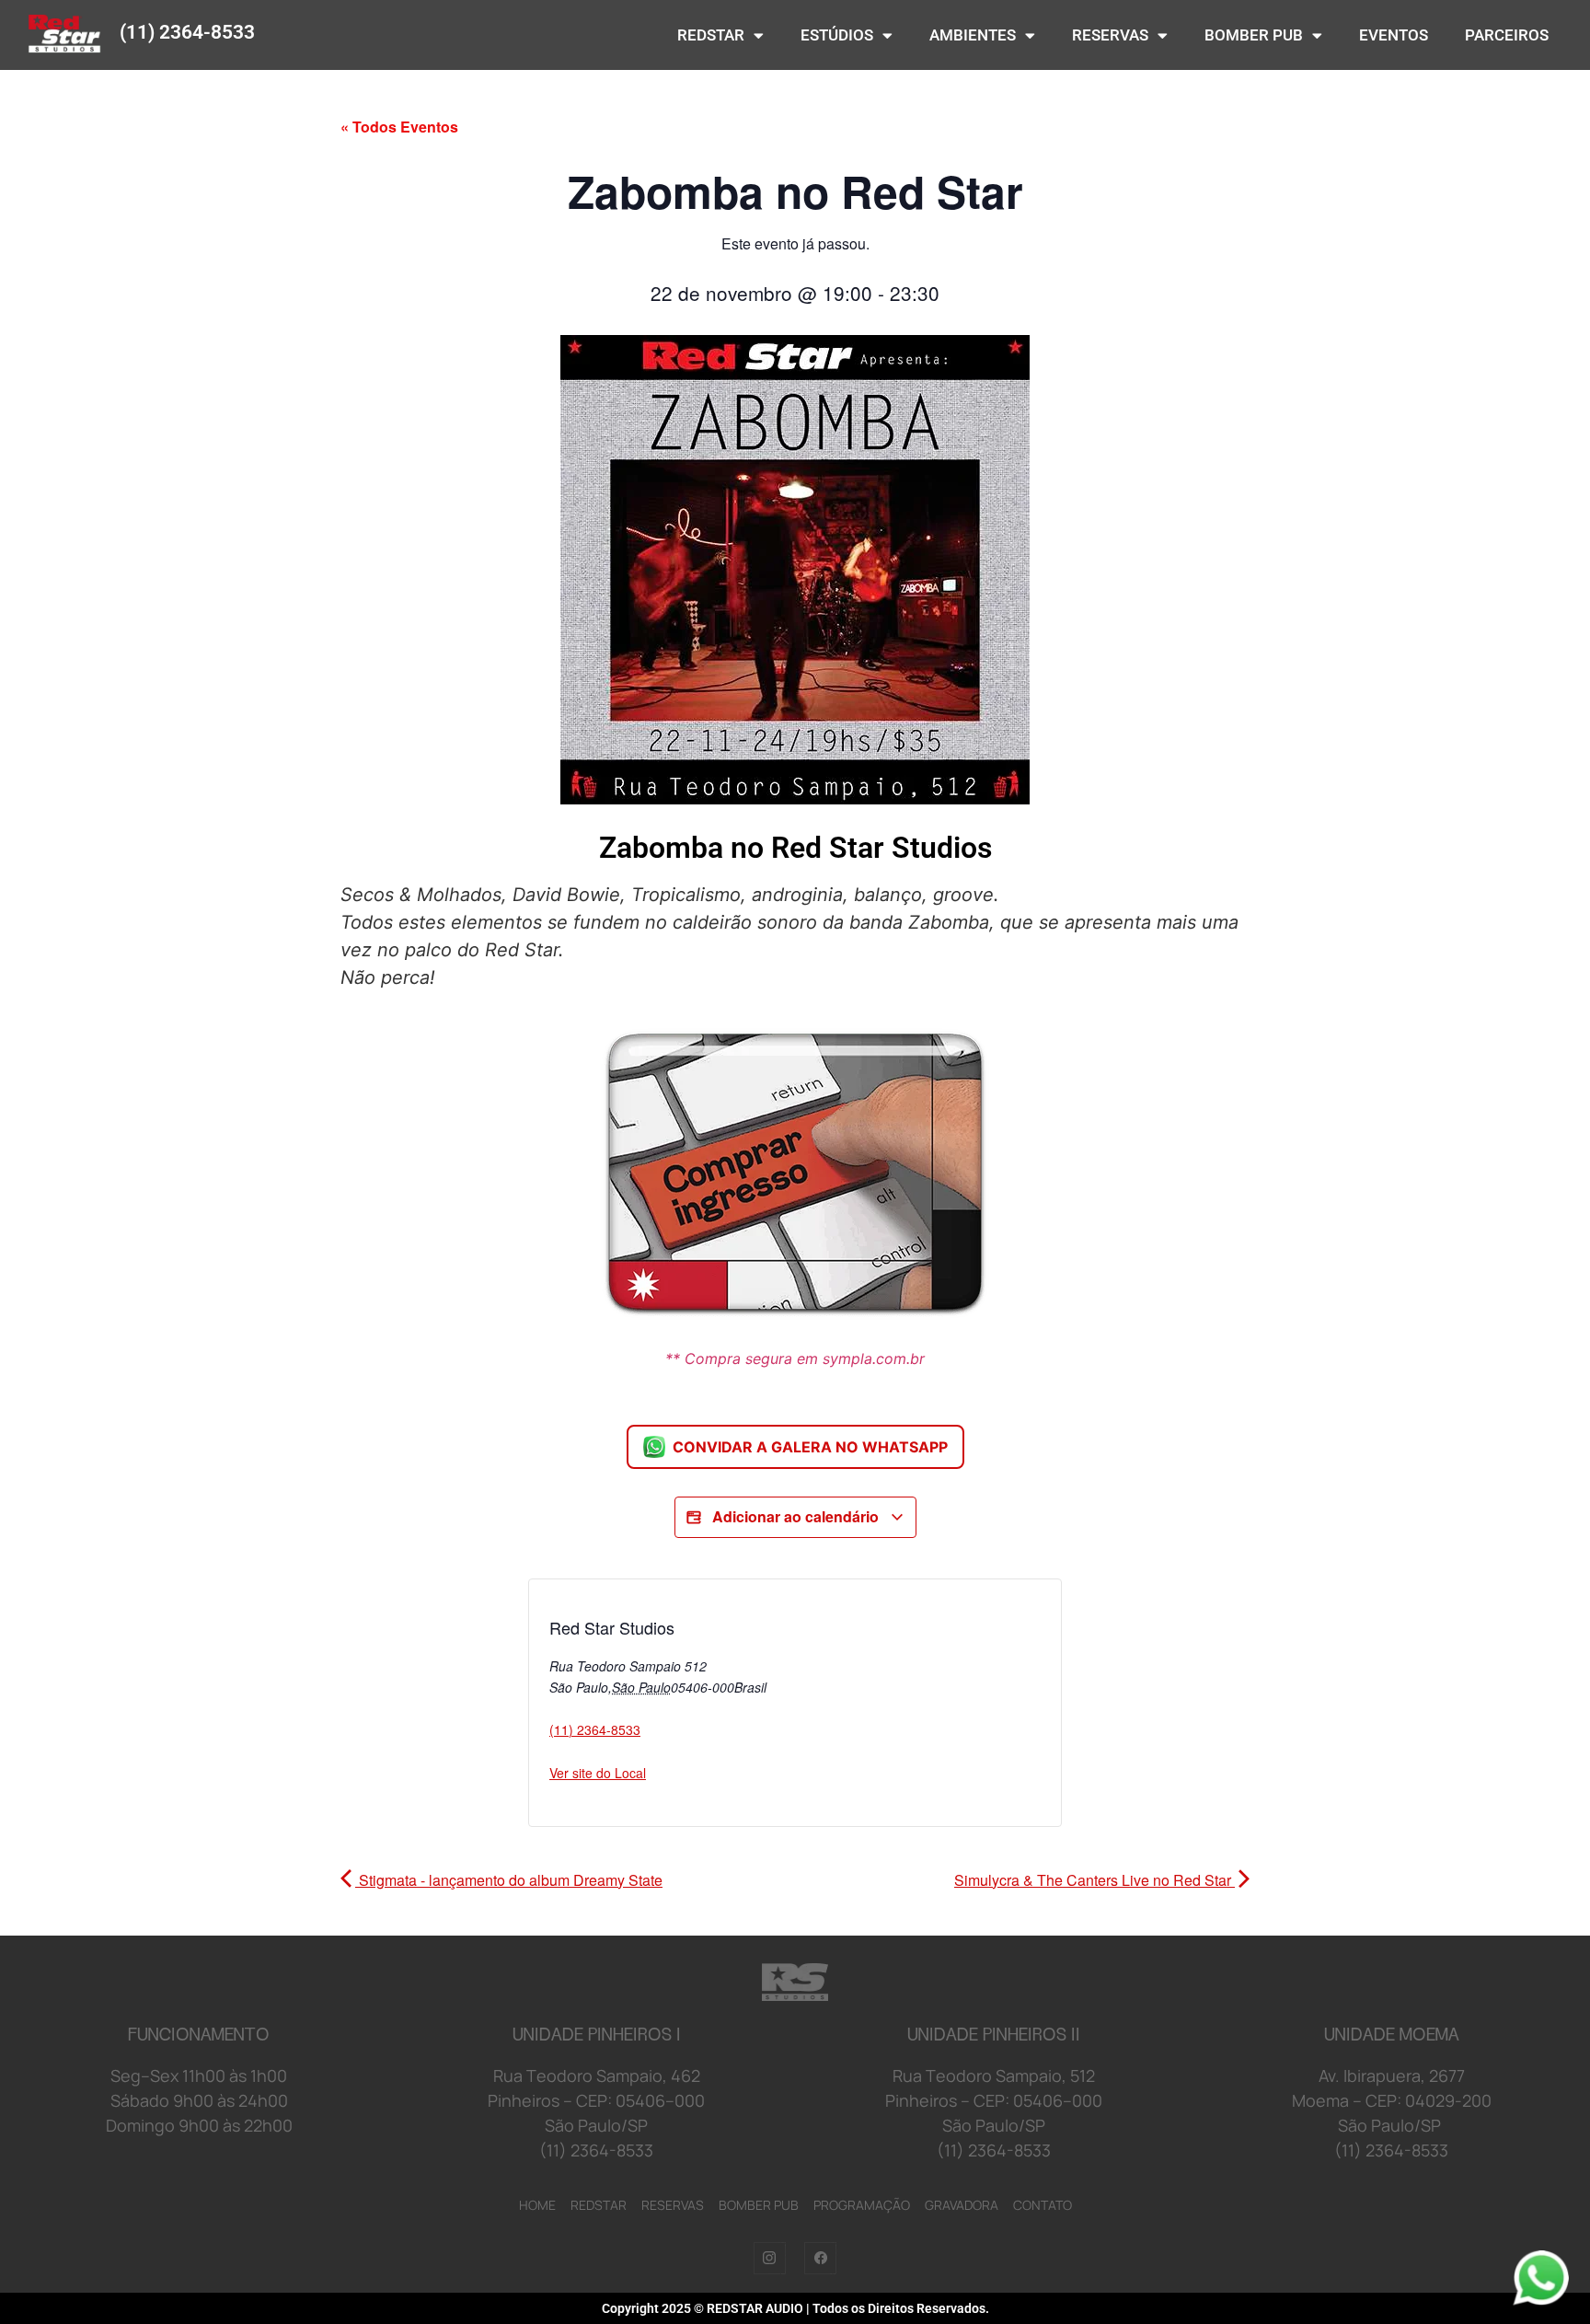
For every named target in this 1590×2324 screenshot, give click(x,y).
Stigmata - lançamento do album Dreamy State (509, 1880)
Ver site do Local (598, 1773)
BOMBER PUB (1254, 35)
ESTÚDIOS (837, 35)
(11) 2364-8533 (187, 32)
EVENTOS (1394, 35)
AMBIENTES (973, 35)
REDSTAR (711, 35)
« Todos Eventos (399, 127)
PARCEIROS (1507, 35)
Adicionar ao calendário (795, 1516)
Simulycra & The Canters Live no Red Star (1095, 1880)
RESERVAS (1110, 35)
